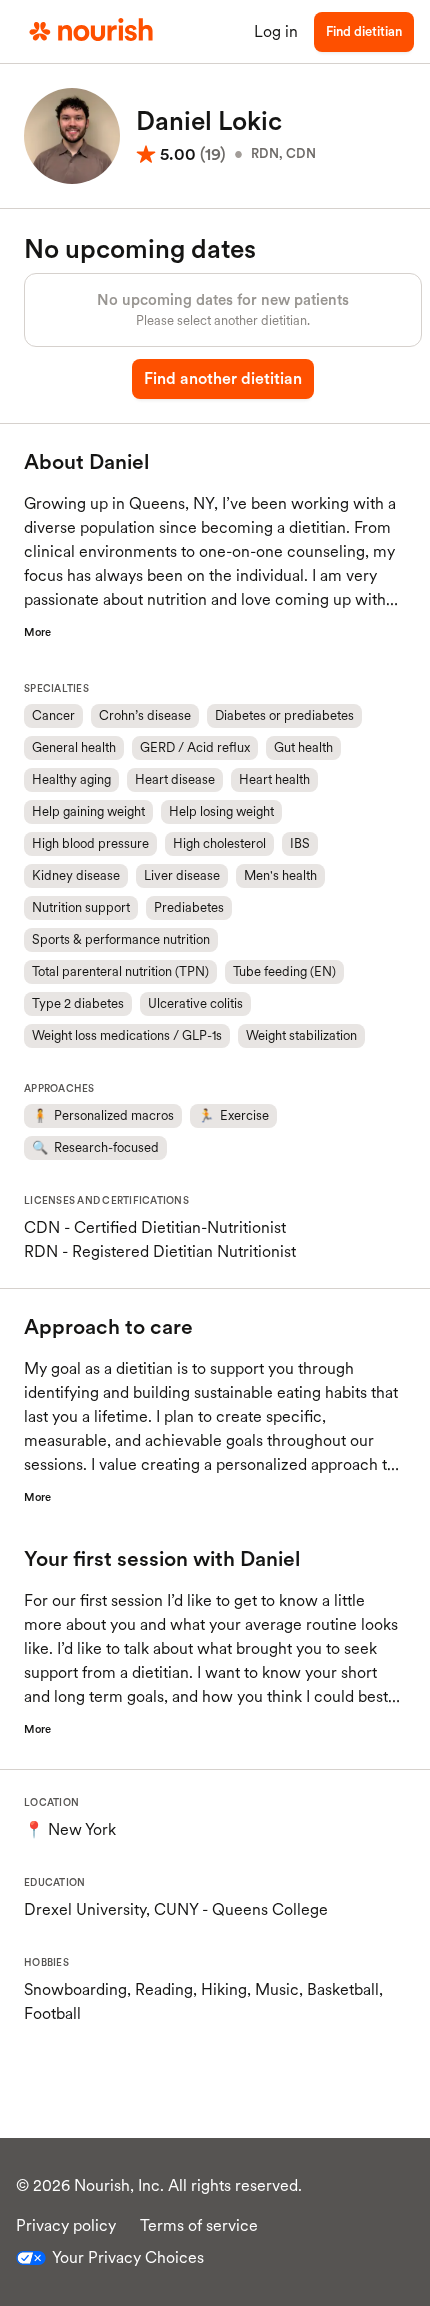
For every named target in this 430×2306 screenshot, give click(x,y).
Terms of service (199, 2225)
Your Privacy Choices (128, 2257)
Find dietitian (364, 31)
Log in (276, 31)
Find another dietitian (223, 378)
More (37, 632)
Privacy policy (66, 2225)
